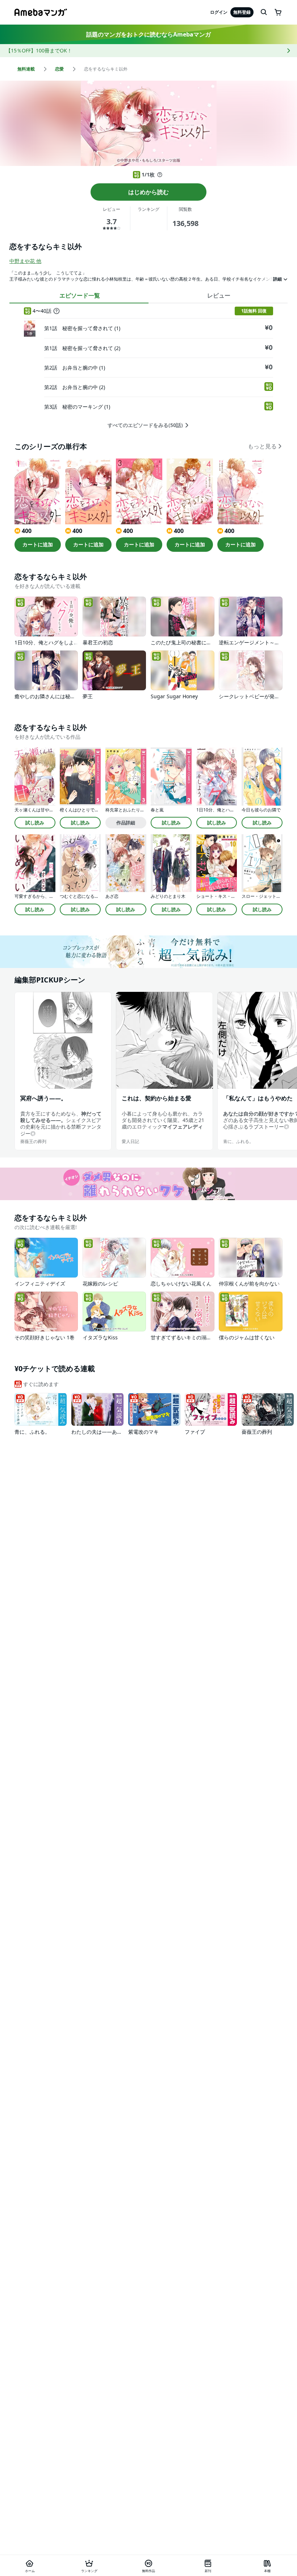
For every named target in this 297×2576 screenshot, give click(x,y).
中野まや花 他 (25, 261)
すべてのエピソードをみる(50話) (145, 425)
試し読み (35, 823)
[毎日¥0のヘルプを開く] (160, 175)
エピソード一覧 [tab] (80, 295)
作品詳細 (126, 823)
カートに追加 (38, 544)
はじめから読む (148, 192)
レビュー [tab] (219, 295)
